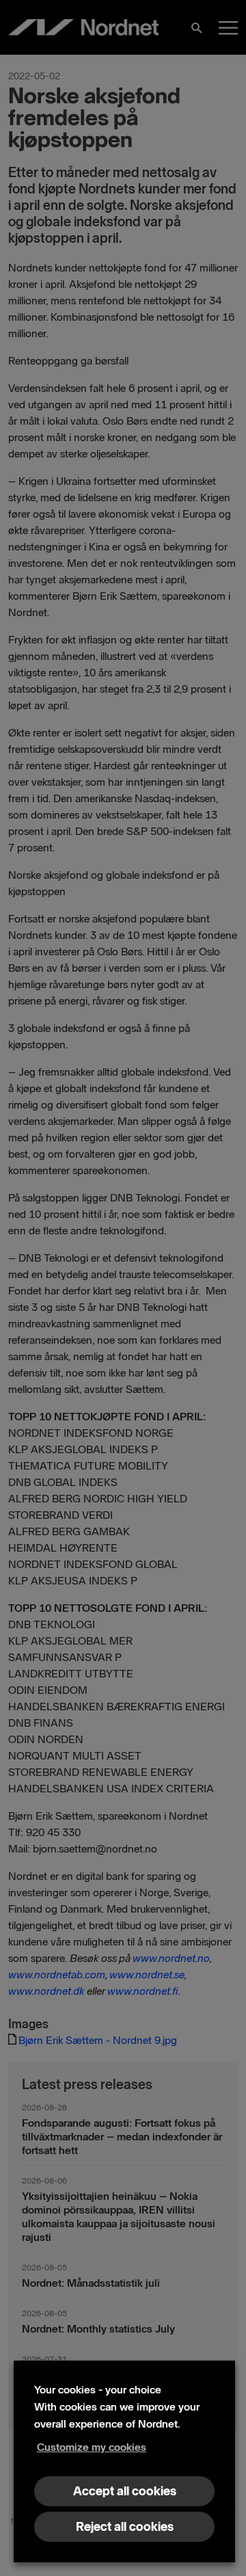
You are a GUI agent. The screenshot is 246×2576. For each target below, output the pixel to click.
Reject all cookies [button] (125, 2527)
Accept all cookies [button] (125, 2491)
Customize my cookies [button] (92, 2447)
